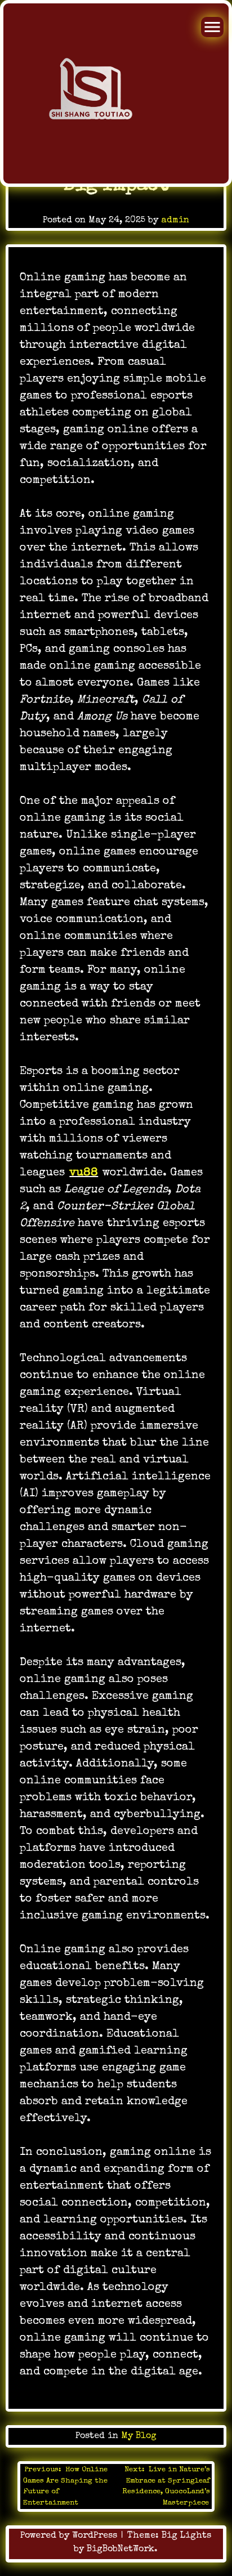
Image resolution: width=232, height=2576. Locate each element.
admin (175, 221)
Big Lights (186, 2536)
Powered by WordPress (70, 2536)
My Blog (139, 2436)
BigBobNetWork (121, 2550)
